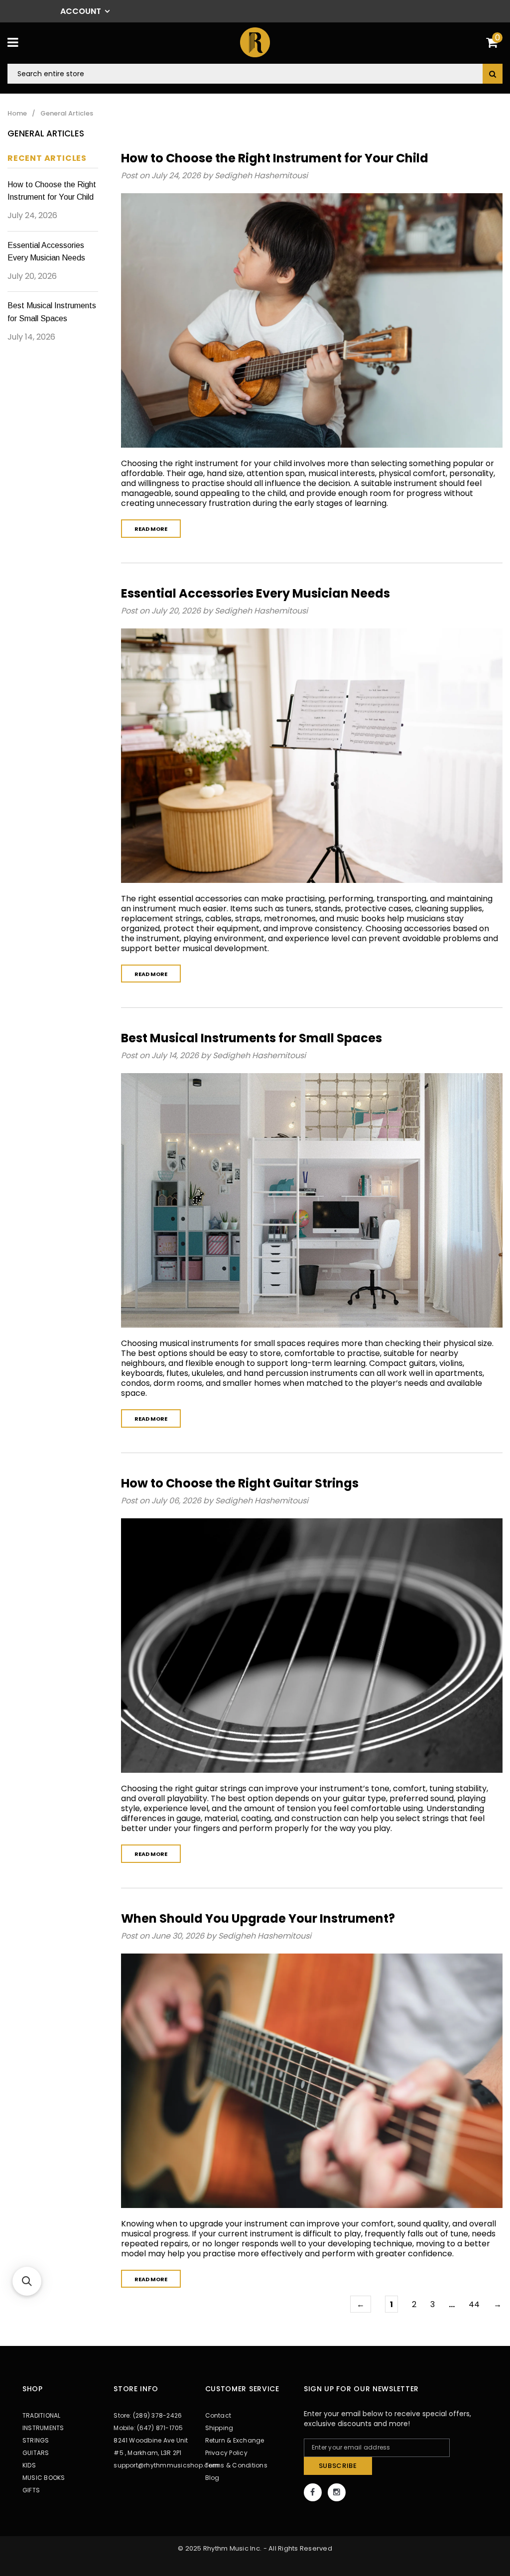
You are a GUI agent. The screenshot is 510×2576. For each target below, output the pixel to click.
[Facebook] (313, 2492)
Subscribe (338, 2466)
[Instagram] (337, 2492)
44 (474, 2304)
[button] (27, 2281)
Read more (151, 529)
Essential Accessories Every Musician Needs (255, 593)
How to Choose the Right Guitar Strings (240, 1483)
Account (81, 11)
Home (17, 114)
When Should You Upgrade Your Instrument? (258, 1918)
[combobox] (255, 74)
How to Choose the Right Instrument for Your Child (275, 158)
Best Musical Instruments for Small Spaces (252, 1038)
